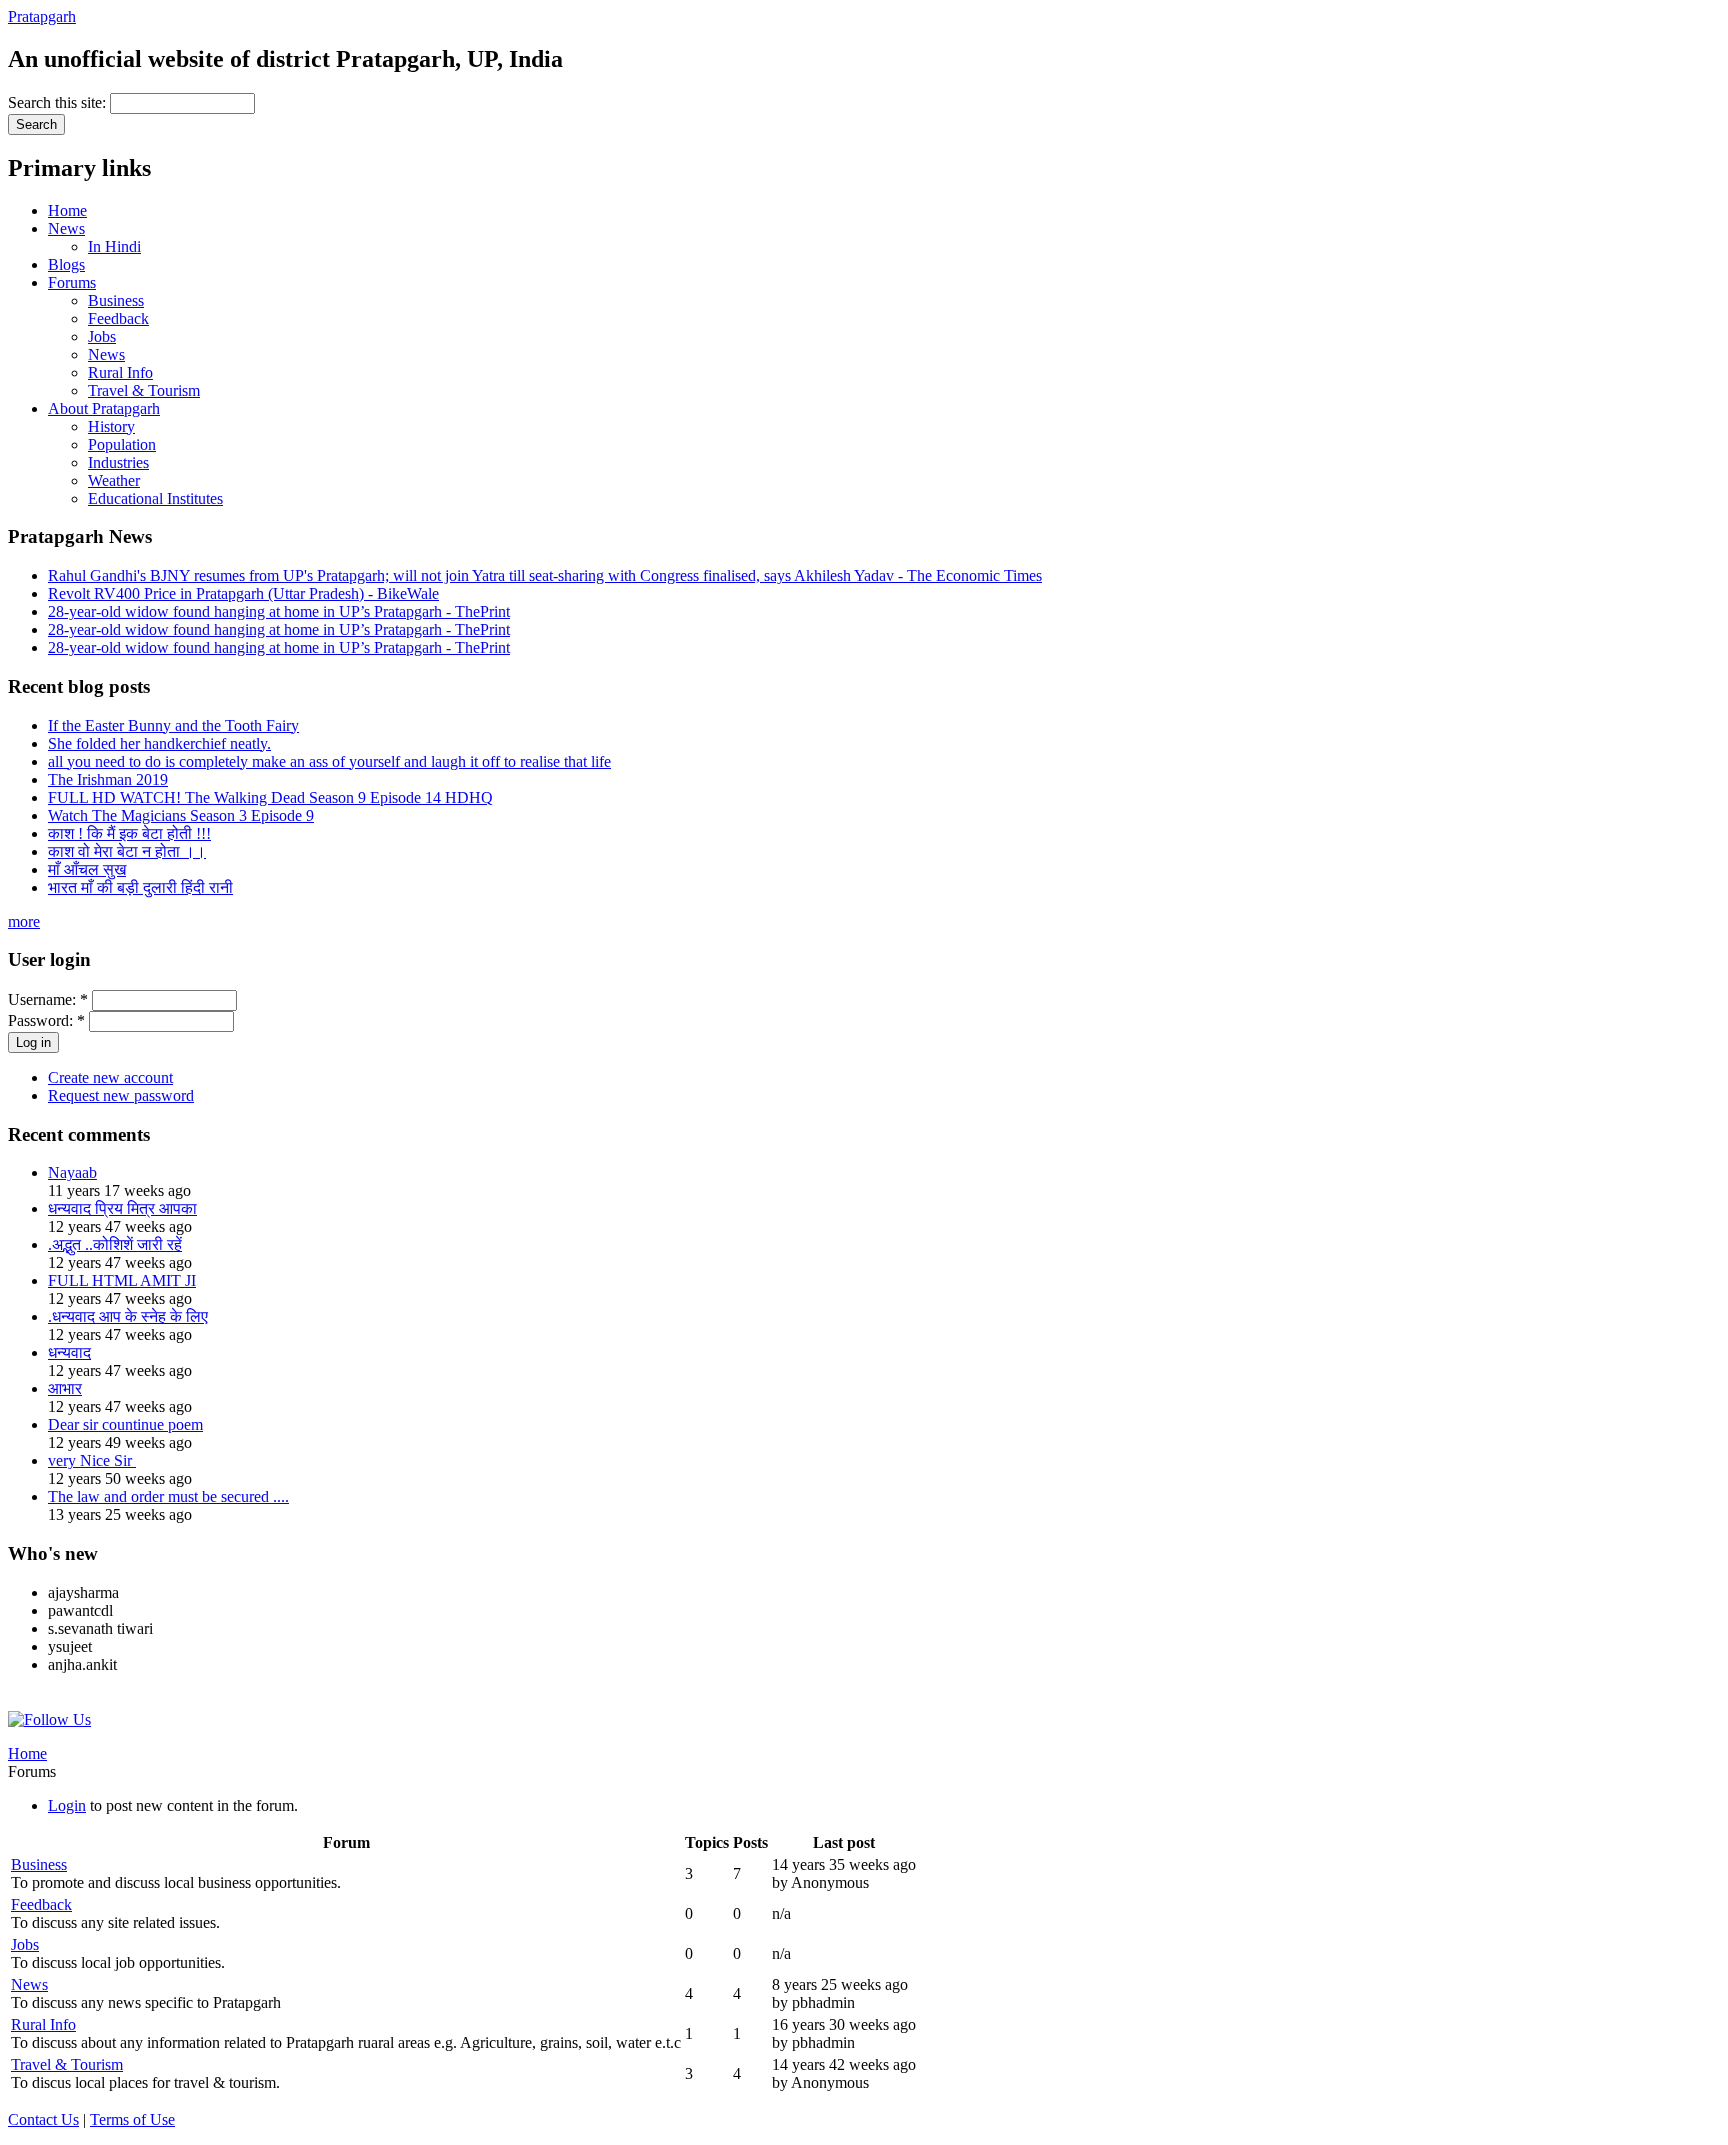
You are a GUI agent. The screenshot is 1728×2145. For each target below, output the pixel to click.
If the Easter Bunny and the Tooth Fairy (173, 725)
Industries (118, 462)
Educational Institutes (155, 498)
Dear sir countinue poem (125, 1424)
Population (122, 444)
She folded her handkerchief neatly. (159, 743)
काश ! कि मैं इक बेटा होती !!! (129, 833)
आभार (65, 1388)
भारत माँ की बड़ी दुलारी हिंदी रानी (140, 887)
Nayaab (72, 1172)
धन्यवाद (69, 1352)
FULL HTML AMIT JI (122, 1280)
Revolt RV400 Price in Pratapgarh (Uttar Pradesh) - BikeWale (243, 593)
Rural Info (120, 372)
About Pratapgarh (104, 408)
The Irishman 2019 (108, 779)
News (66, 228)
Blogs (66, 264)
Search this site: (59, 102)
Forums (72, 282)
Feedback (118, 318)
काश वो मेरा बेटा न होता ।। (127, 851)
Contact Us (43, 2119)
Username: (48, 999)
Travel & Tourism (144, 390)
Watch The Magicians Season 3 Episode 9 (181, 815)
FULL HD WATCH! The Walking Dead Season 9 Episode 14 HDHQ (270, 797)
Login (67, 1805)
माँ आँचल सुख (87, 869)
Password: (46, 1020)
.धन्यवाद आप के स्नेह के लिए (128, 1316)
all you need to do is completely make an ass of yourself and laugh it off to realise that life (329, 761)
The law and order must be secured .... (168, 1496)
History (111, 426)
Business (116, 300)
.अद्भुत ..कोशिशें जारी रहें (115, 1244)
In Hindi (114, 246)
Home (67, 210)
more (24, 921)
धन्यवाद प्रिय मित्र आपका (122, 1208)
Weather (114, 480)
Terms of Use (132, 2119)
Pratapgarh (42, 16)
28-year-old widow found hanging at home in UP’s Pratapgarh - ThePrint (279, 611)
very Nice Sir (92, 1460)
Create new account (110, 1077)
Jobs (102, 336)
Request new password (121, 1095)
